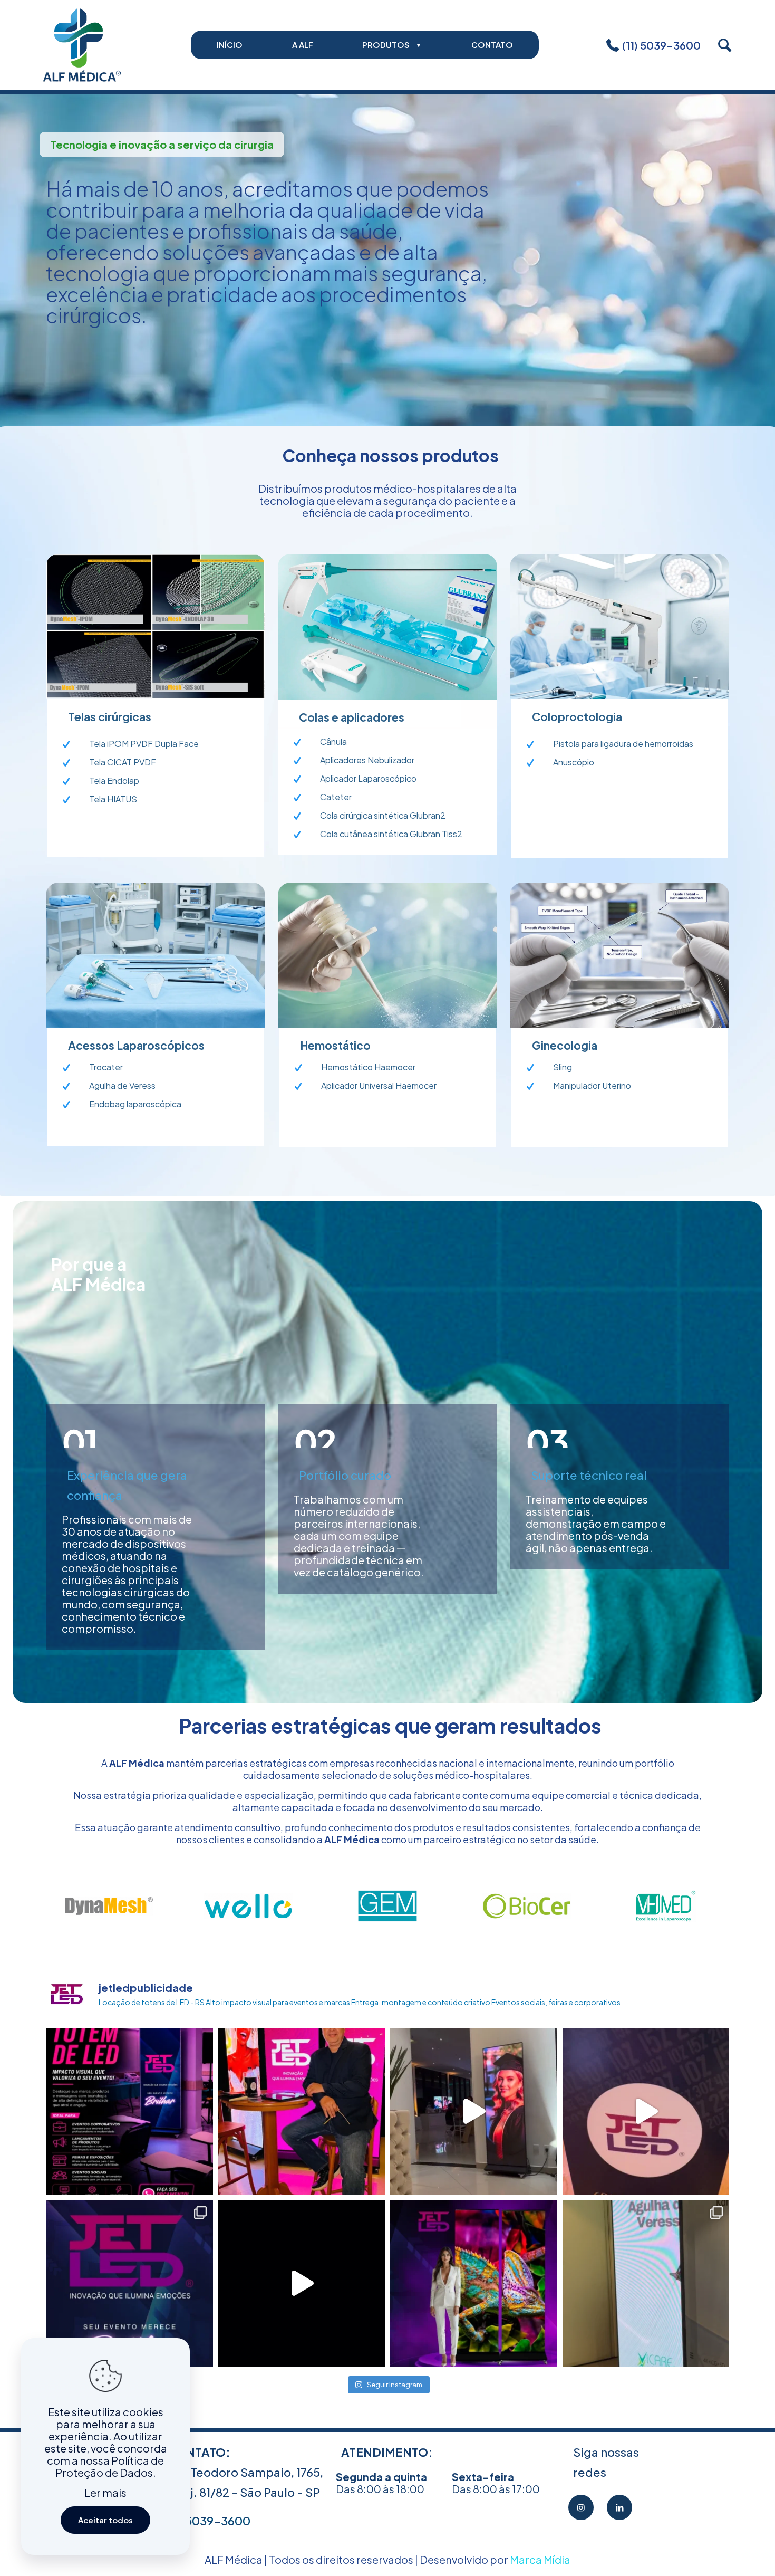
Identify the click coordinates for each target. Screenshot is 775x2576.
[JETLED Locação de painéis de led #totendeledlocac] (302, 2283)
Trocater (106, 1067)
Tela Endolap (114, 781)
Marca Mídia (540, 2559)
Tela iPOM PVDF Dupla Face (144, 744)
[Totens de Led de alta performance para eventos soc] (302, 2111)
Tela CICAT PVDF (123, 762)
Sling (563, 1067)
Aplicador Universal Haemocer (379, 1085)
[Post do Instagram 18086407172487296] (646, 2283)
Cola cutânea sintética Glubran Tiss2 (391, 834)
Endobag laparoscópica (135, 1104)
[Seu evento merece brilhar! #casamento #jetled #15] (474, 2111)
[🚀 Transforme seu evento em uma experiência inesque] (129, 2111)
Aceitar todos (105, 2520)
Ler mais (105, 2492)
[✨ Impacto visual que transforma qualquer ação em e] (129, 2283)
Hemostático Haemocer (368, 1067)
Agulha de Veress (122, 1085)
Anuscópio (574, 762)
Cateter (336, 797)
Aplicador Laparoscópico (368, 778)
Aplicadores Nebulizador (367, 760)
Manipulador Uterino (592, 1085)
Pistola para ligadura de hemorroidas (623, 744)
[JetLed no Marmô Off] (646, 2111)
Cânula (333, 741)
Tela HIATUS (113, 799)
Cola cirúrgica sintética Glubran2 (383, 815)
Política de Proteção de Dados (110, 2466)
